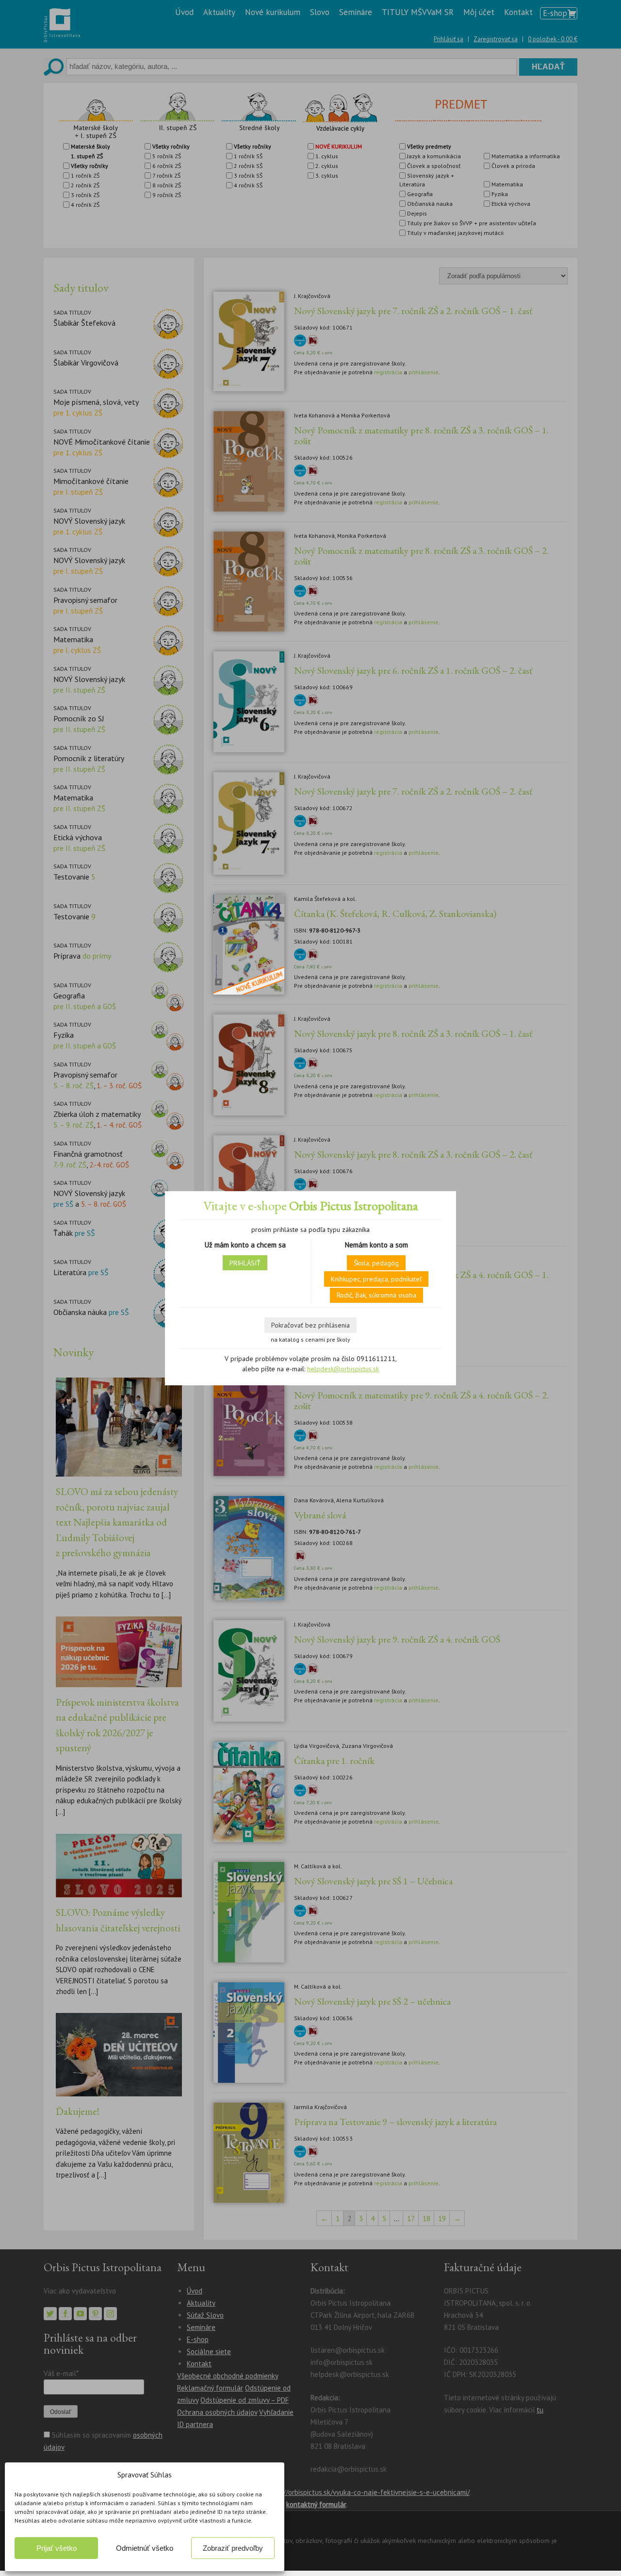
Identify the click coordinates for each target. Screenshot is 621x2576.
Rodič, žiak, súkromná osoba (376, 1295)
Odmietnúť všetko (145, 2548)
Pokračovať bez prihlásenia (310, 1325)
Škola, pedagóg (376, 1263)
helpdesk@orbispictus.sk (343, 1369)
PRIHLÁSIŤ (245, 1263)
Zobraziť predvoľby (233, 2548)
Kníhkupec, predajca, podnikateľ (376, 1279)
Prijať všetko (57, 2548)
